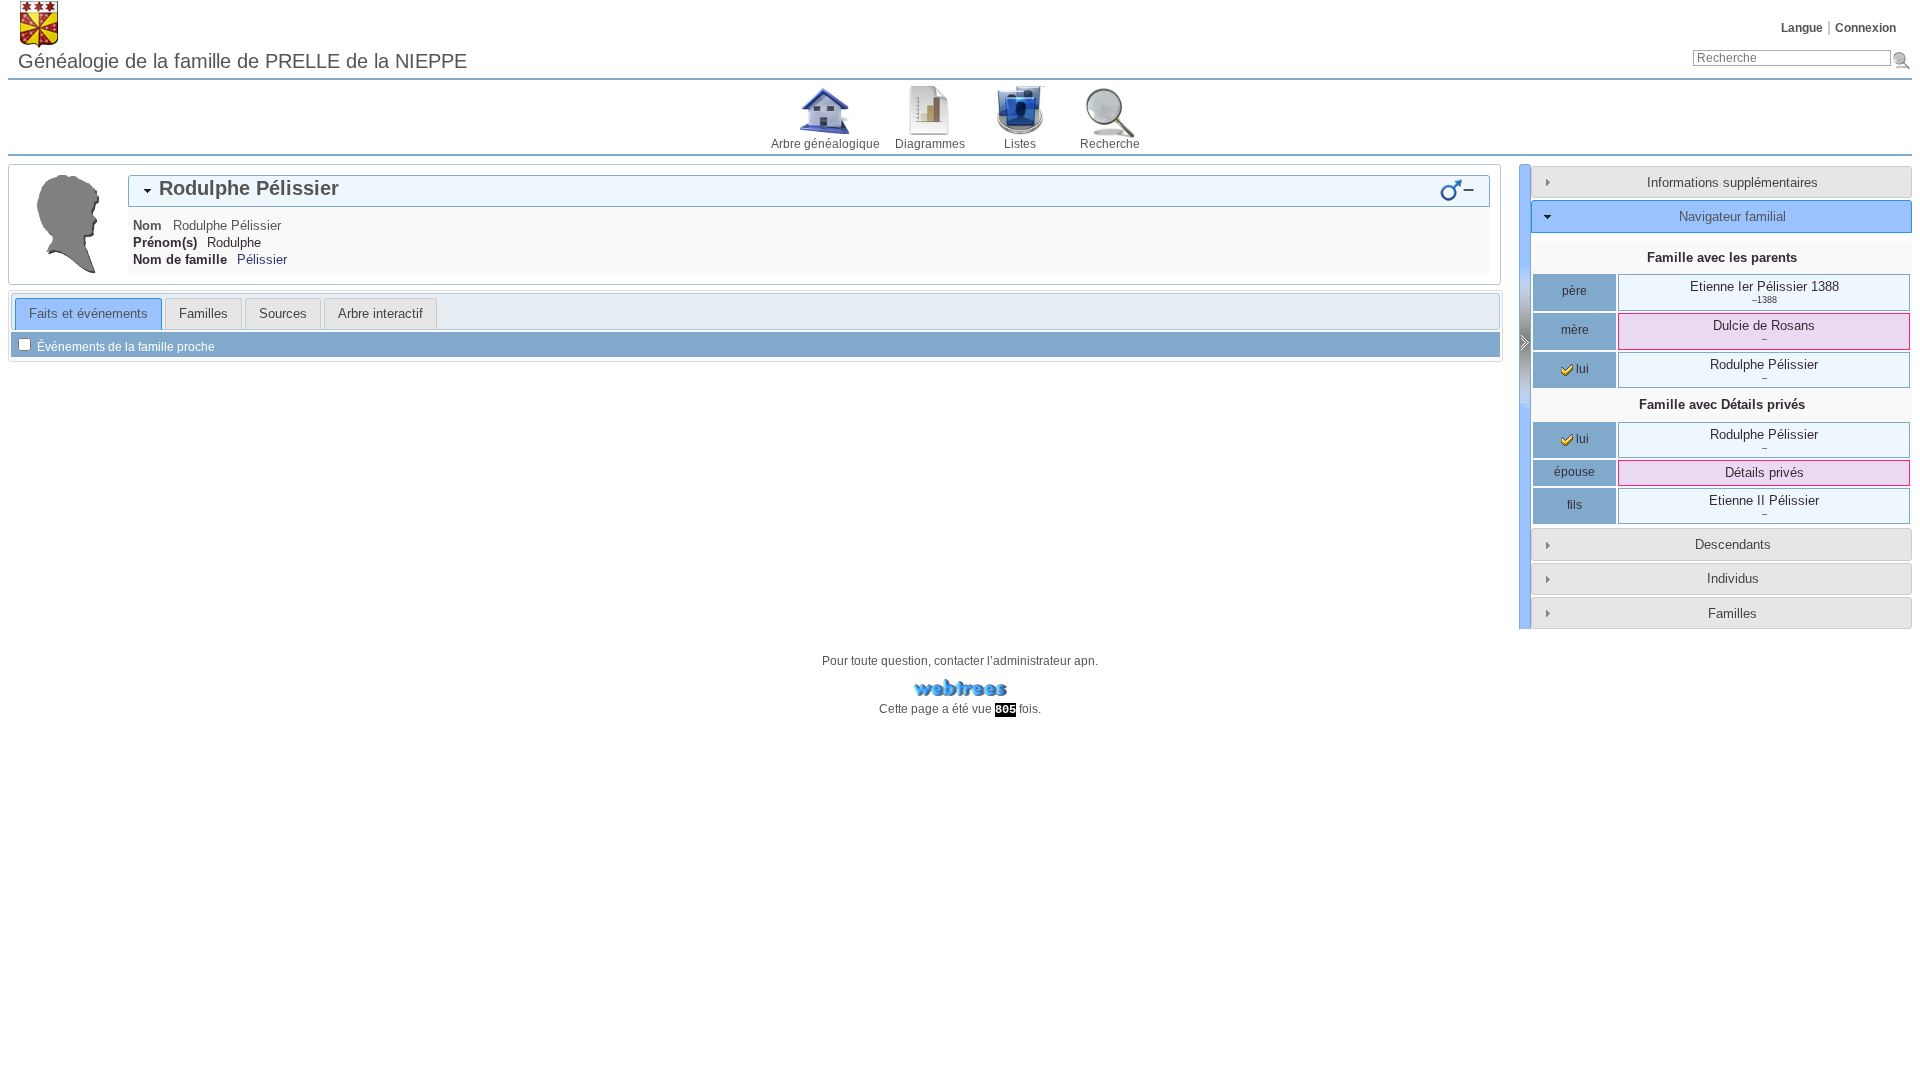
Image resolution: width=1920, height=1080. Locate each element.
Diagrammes (930, 144)
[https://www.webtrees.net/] (960, 688)
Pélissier (262, 259)
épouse (1574, 472)
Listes (1020, 144)
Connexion (1865, 28)
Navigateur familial (1732, 216)
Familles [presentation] (203, 313)
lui (1581, 369)
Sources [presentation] (283, 313)
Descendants (1733, 544)
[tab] (809, 191)
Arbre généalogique (825, 144)
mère (1575, 330)
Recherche (1110, 144)
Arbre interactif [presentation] (380, 313)
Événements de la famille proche (124, 347)
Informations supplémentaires (1732, 182)
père (1574, 291)
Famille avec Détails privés (1722, 404)
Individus (1733, 578)
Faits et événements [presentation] (88, 313)
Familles (1732, 613)
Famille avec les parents (1722, 257)
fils (1574, 505)
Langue (1802, 28)
